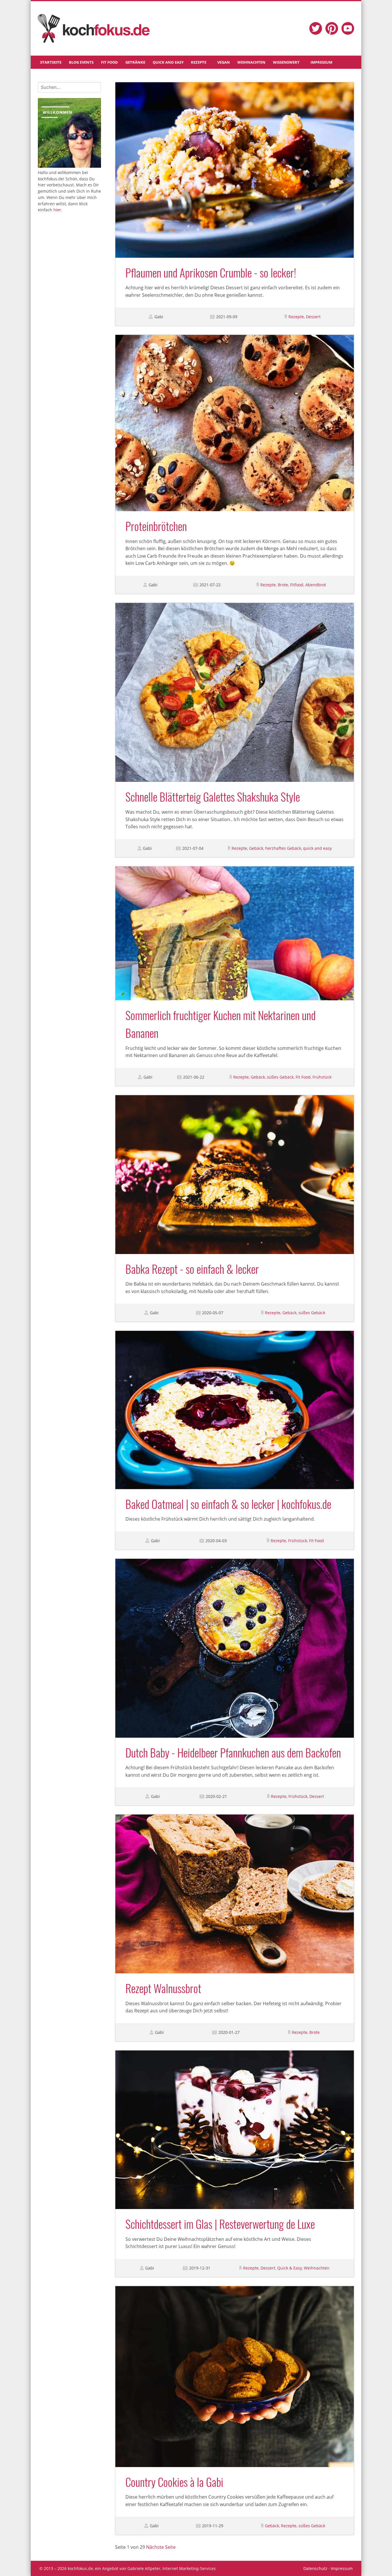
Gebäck (256, 848)
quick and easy (317, 848)
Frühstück (322, 1077)
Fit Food (109, 62)
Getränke (135, 62)
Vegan (224, 62)
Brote (283, 585)
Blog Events (81, 62)
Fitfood (297, 585)
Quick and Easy (168, 62)
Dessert (313, 317)
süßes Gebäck (280, 1077)
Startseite (51, 62)
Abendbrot (316, 585)
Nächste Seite (161, 2547)
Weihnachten (251, 62)
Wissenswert (286, 62)
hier (57, 210)
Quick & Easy (290, 2268)
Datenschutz (315, 2568)
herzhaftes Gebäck (283, 848)
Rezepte (199, 62)
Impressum (321, 62)
